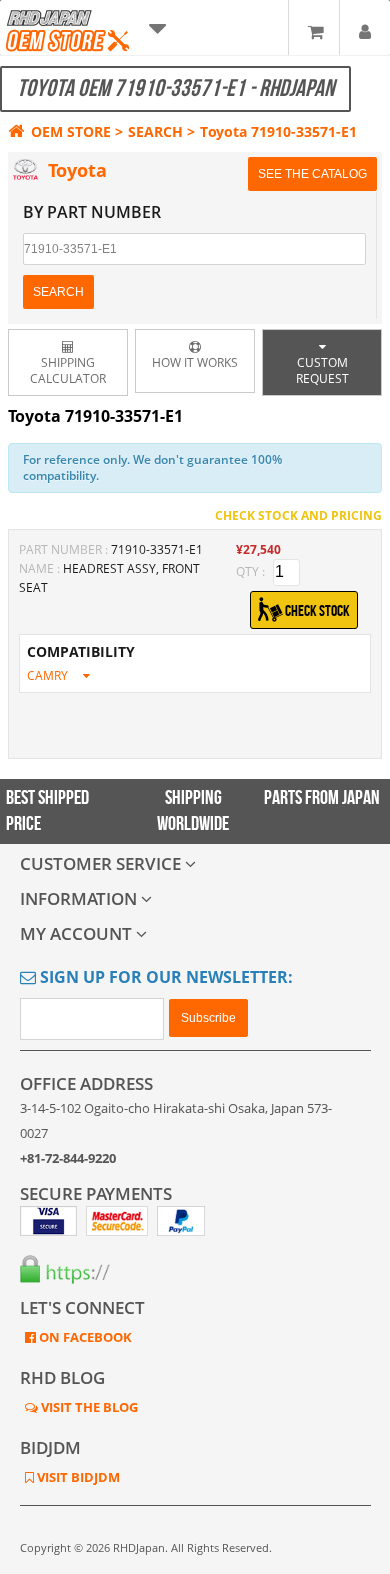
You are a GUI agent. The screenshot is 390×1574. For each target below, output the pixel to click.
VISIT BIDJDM (77, 1477)
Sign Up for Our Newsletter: (164, 977)
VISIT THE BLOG (88, 1407)
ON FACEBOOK (84, 1337)
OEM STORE (71, 131)
